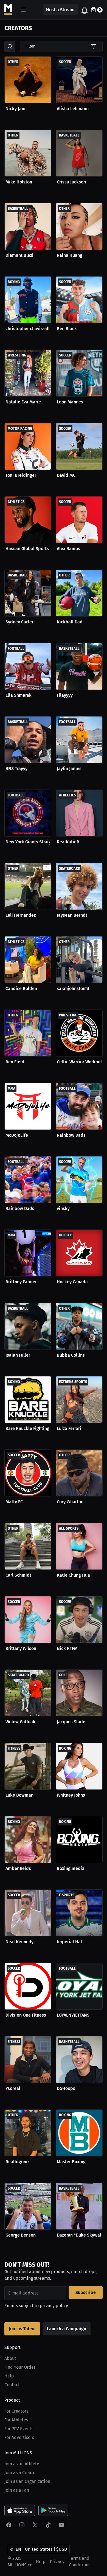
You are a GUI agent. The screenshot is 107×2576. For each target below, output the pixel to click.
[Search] (10, 46)
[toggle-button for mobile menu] (24, 10)
